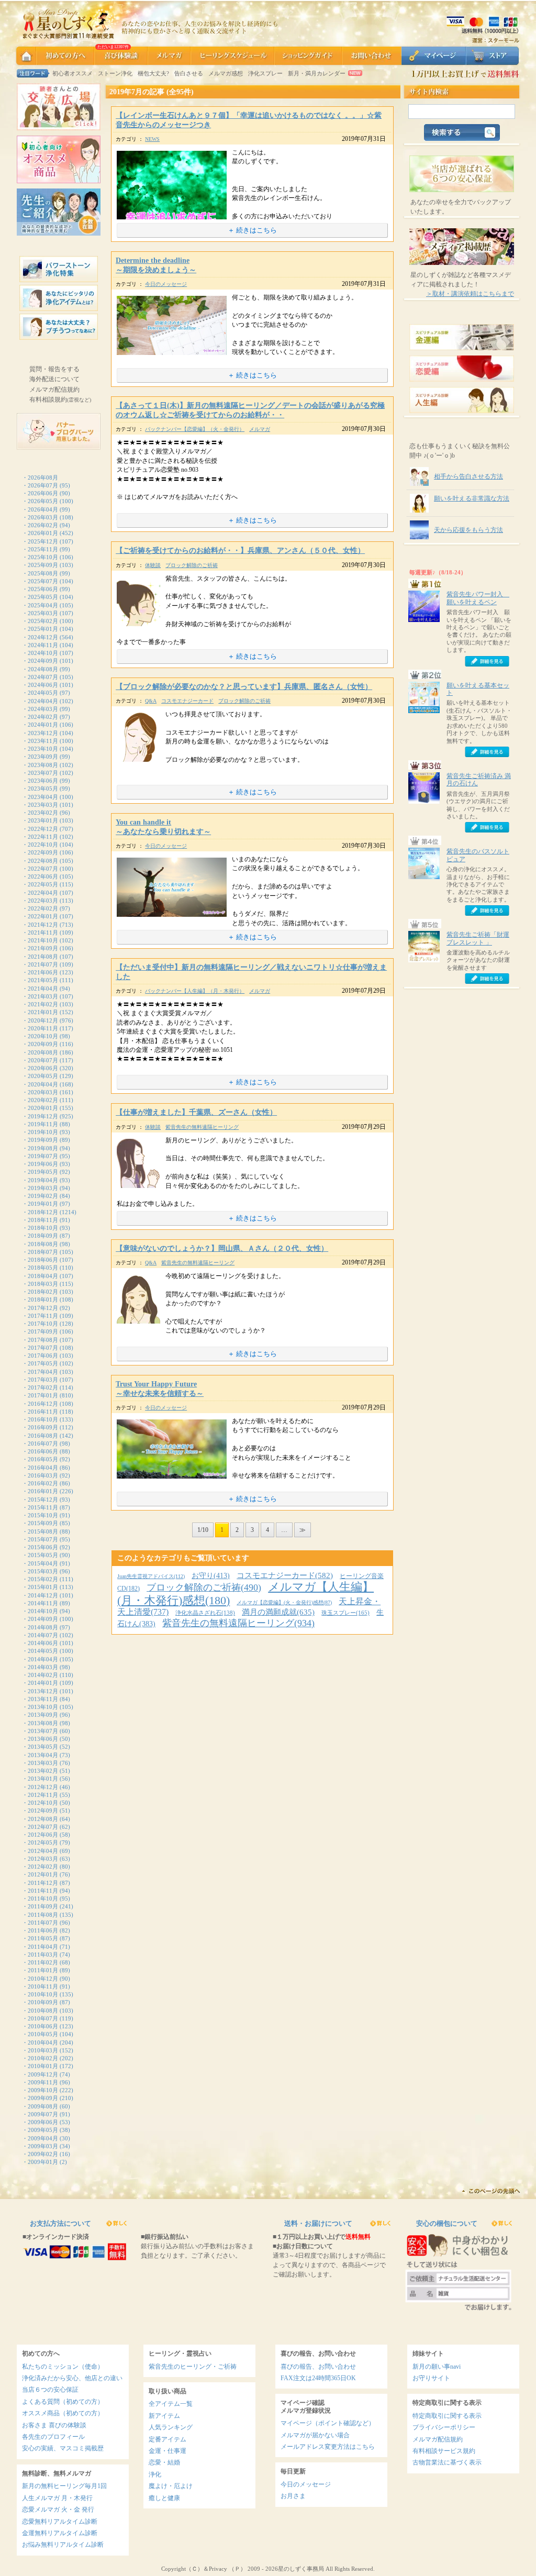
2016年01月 (43, 1491)
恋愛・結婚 (164, 2462)
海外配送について (54, 379)
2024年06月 (43, 685)
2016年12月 (43, 1404)
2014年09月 (43, 1619)
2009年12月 (43, 2074)
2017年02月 (43, 1387)
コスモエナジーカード (187, 701)
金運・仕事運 (167, 2451)
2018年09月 (43, 1236)
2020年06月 (43, 1068)
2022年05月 (43, 884)
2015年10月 (43, 1515)
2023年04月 (43, 797)
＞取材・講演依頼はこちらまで (470, 294)
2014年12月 (43, 1595)
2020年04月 (43, 1084)
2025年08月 (43, 573)
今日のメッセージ (166, 284)
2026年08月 (43, 478)
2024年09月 (43, 661)
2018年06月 (43, 1260)
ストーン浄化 (115, 73)
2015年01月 (43, 1587)
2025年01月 (43, 629)
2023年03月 (43, 805)
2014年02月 (43, 1675)
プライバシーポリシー (444, 2427)
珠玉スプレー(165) (345, 1613)
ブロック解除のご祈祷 (192, 565)
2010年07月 (43, 2018)
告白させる (189, 73)
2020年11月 (43, 1028)
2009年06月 (43, 2122)
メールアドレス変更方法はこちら (328, 2447)
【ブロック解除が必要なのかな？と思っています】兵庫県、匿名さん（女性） (244, 687)
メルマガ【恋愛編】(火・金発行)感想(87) (284, 1602)
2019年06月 (43, 1164)
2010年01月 (43, 2066)
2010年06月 (43, 2026)
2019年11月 (43, 1124)
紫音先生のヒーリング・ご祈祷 (193, 2367)
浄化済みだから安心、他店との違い (72, 2378)
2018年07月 (43, 1252)
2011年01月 (43, 1970)
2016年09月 (43, 1427)
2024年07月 (43, 677)
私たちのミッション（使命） (63, 2367)
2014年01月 (43, 1683)
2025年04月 (43, 605)
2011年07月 (43, 1923)
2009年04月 (43, 2138)
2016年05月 (43, 1459)
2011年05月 (43, 1938)
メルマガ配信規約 (54, 390)
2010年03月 (43, 2050)
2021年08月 (43, 957)
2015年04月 (43, 1563)
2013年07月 (43, 1731)
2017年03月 (43, 1380)
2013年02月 (43, 1771)
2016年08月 (43, 1436)
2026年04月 (43, 509)
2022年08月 (43, 861)
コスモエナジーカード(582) (285, 1575)
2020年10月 (43, 1036)
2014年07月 (43, 1635)
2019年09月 (43, 1140)
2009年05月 (43, 2130)
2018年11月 (43, 1220)
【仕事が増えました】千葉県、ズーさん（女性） (196, 1112)
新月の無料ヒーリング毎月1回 (64, 2486)
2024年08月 (43, 669)
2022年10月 (43, 845)
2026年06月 (43, 493)
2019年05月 (43, 1172)
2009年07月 (43, 2114)
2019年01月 (43, 1204)
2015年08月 (43, 1531)
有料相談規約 (60, 399)
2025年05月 (43, 597)
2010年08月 (43, 2011)
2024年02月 (43, 717)
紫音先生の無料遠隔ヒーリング (202, 1127)
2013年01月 (43, 1779)
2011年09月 (43, 1906)
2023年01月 (43, 820)
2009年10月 (43, 2090)
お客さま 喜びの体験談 (54, 2425)
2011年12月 (43, 1883)
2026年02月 (43, 525)
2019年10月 (43, 1132)
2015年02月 (43, 1579)
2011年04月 (43, 1947)
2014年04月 (43, 1659)
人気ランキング (171, 2427)
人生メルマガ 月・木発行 (57, 2498)
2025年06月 (43, 589)
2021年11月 (43, 932)
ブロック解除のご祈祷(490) (204, 1587)
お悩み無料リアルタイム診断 (63, 2545)
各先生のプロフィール (53, 2437)
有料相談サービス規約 (444, 2451)
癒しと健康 (164, 2498)
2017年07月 (43, 1348)
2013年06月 (43, 1739)
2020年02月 (43, 1100)
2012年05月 (43, 1842)
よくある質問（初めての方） (63, 2402)
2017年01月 (43, 1395)
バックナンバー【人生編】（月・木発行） (195, 991)
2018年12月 (43, 1212)
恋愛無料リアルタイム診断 (60, 2522)
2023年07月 (43, 773)
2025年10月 (43, 557)
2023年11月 (43, 741)
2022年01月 (43, 916)
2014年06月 (43, 1643)
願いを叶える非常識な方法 (472, 498)
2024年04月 (43, 701)
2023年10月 (43, 749)
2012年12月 (43, 1787)
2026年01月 (43, 533)
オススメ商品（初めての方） (63, 2413)
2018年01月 (43, 1300)
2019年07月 (43, 1156)
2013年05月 (43, 1747)
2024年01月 (43, 725)
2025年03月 (43, 613)
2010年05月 (43, 2034)
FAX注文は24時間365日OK (318, 2378)
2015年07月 (43, 1539)
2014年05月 (43, 1651)
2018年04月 (43, 1276)
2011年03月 (43, 1955)
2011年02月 (43, 1962)
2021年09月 (43, 948)
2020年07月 (43, 1060)
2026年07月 (43, 485)
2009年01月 (43, 2162)
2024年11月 (43, 645)
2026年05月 (43, 501)
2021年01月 (43, 1012)
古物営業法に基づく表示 (447, 2462)
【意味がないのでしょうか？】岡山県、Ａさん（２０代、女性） (222, 1248)
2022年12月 (43, 829)
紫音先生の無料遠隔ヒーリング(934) (238, 1623)
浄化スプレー (265, 73)
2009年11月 (43, 2082)
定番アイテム (167, 2439)
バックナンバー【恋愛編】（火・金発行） (195, 429)
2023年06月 (43, 781)
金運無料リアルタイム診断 (60, 2533)
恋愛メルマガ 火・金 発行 (58, 2510)
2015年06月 (43, 1547)
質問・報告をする (54, 369)
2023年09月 (43, 757)
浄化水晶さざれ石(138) (205, 1613)
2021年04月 (43, 989)
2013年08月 (43, 1723)
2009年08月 (43, 2106)
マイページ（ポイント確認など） (328, 2423)
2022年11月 (43, 837)
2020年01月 (43, 1108)
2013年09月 (43, 1715)
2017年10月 (43, 1324)
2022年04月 (43, 893)
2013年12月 (43, 1691)
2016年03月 (43, 1475)
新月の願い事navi (437, 2367)
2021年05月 (43, 980)
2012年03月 (43, 1859)
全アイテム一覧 (171, 2404)
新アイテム (164, 2416)
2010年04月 (43, 2042)
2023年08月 (43, 765)
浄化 (155, 2474)
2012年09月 (43, 1811)
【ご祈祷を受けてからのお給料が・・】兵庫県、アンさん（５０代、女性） (240, 551)
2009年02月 (43, 2154)
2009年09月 (43, 2098)
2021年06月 (43, 972)
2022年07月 (43, 869)
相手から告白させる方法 (468, 476)
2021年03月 (43, 996)
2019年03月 (43, 1188)
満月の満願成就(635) (278, 1612)
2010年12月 (43, 1979)
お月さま (293, 2496)
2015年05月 (43, 1555)
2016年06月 (43, 1451)
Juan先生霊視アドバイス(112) (151, 1576)
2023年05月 (43, 789)
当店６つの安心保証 (50, 2390)
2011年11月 (43, 1891)
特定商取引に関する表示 (447, 2416)
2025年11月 (43, 549)
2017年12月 (43, 1308)
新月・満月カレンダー (317, 73)
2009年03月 (43, 2146)
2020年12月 (43, 1020)
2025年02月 (43, 621)
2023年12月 (43, 733)
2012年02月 (43, 1867)
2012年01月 (43, 1874)
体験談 (153, 565)
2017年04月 (43, 1372)
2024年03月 (43, 709)
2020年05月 (43, 1076)
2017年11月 (43, 1316)
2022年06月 (43, 876)
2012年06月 (43, 1835)
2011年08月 (43, 1915)
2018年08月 (43, 1244)
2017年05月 (43, 1363)
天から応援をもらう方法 (468, 530)
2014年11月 (43, 1603)
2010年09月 (43, 2002)
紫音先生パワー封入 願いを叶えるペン (478, 598)
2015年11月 (43, 1507)
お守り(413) (211, 1576)
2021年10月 (43, 940)
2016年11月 (43, 1412)
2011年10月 (43, 1898)
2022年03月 (43, 901)
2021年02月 (43, 1004)
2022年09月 (43, 852)
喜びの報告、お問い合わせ (318, 2367)
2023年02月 (43, 813)
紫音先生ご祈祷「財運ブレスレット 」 (478, 938)
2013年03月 (43, 1763)
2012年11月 (43, 1795)
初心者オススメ (72, 73)
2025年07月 (43, 581)
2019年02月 (43, 1196)
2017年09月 (43, 1331)
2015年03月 (43, 1571)
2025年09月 (43, 565)
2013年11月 (43, 1699)
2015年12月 (43, 1500)
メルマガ (260, 429)
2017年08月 (43, 1340)
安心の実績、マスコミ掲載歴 (63, 2448)
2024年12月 (43, 637)
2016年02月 (43, 1483)
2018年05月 (43, 1268)
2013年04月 (43, 1755)
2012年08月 (43, 1819)
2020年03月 (43, 1092)
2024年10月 (43, 653)
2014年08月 (43, 1627)
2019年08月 (43, 1148)
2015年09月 (43, 1523)
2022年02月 (43, 908)
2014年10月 (43, 1611)
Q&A (151, 701)
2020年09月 (43, 1044)
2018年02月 (43, 1292)
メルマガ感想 (226, 73)
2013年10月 (43, 1707)
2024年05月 (43, 693)
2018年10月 (43, 1228)
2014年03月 (43, 1667)
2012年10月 (43, 1803)
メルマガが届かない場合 (315, 2435)
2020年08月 (43, 1052)
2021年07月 (43, 964)
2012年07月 (43, 1827)
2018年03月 (43, 1284)
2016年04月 (43, 1468)
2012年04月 (43, 1851)
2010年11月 (43, 1986)
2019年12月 (43, 1116)
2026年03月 (43, 517)
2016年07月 (43, 1444)
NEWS (152, 139)
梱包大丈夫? (153, 73)
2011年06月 (43, 1930)
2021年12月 (43, 925)
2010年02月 (43, 2058)
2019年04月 (43, 1180)
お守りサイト (431, 2378)
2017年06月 (43, 1356)
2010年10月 (43, 1994)
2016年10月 (43, 1419)
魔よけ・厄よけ (171, 2486)
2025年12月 (43, 541)
